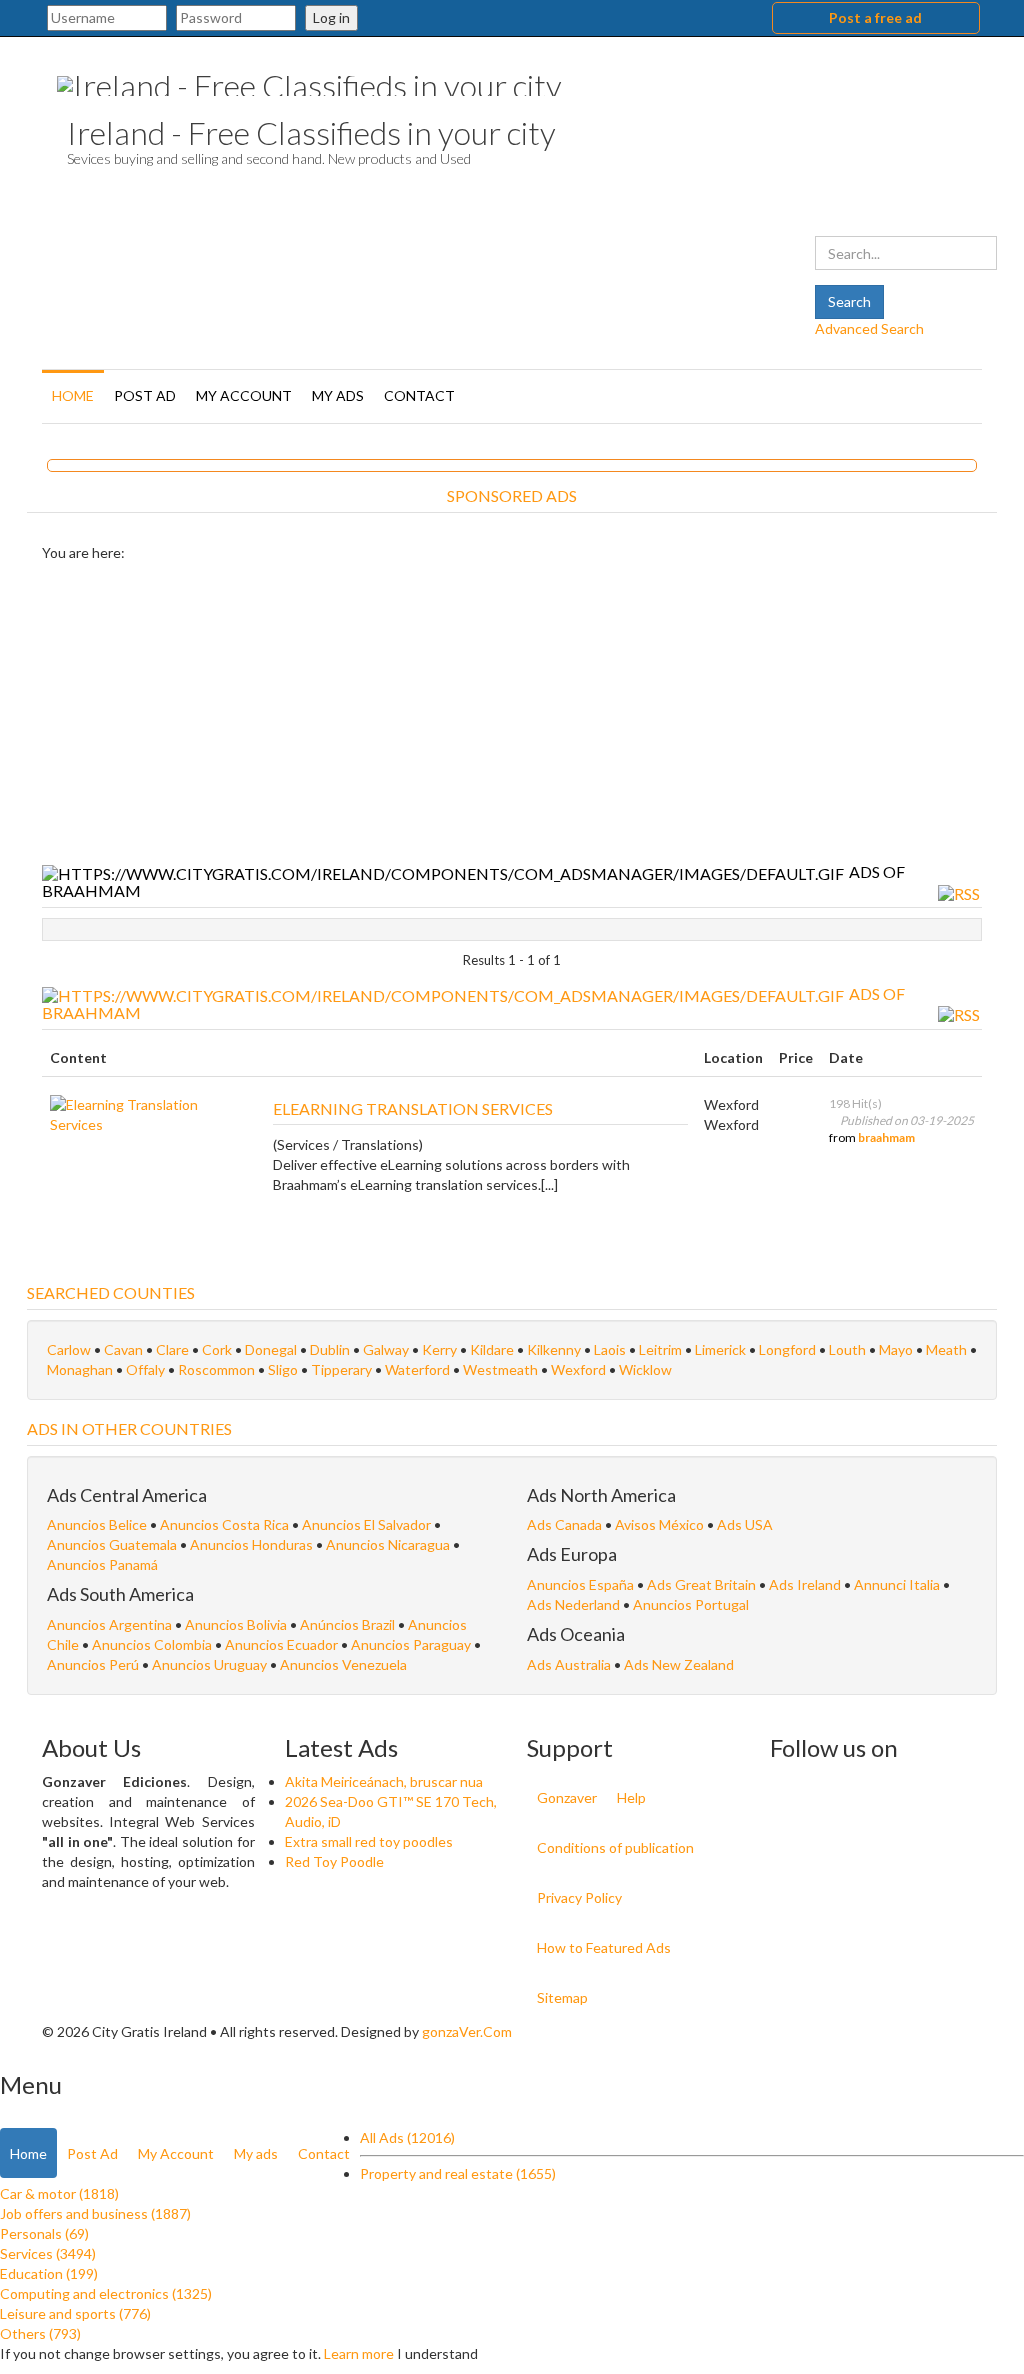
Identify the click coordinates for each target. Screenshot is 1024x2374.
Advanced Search (869, 328)
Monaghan (80, 1369)
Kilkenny (554, 1349)
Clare (172, 1349)
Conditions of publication (615, 1847)
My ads (338, 395)
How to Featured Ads (604, 1947)
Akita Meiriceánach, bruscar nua (384, 1781)
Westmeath (500, 1369)
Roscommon (216, 1369)
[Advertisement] (512, 713)
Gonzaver (567, 1797)
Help (631, 1797)
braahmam (886, 1137)
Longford (787, 1349)
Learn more (359, 2353)
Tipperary (341, 1369)
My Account (244, 395)
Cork (217, 1349)
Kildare (492, 1349)
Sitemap (562, 1997)
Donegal (271, 1349)
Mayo (896, 1349)
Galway (386, 1349)
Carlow (69, 1349)
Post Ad (145, 395)
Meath (946, 1349)
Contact (419, 395)
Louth (847, 1349)
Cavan (123, 1349)
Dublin (330, 1349)
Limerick (720, 1349)
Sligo (283, 1369)
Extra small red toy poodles (369, 1841)
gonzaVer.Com (467, 2031)
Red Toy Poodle (334, 1861)
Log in (331, 17)
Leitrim (660, 1349)
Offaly (145, 1369)
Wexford (578, 1369)
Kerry (439, 1349)
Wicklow (645, 1369)
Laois (610, 1349)
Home (73, 395)
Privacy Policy (579, 1897)
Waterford (417, 1369)
